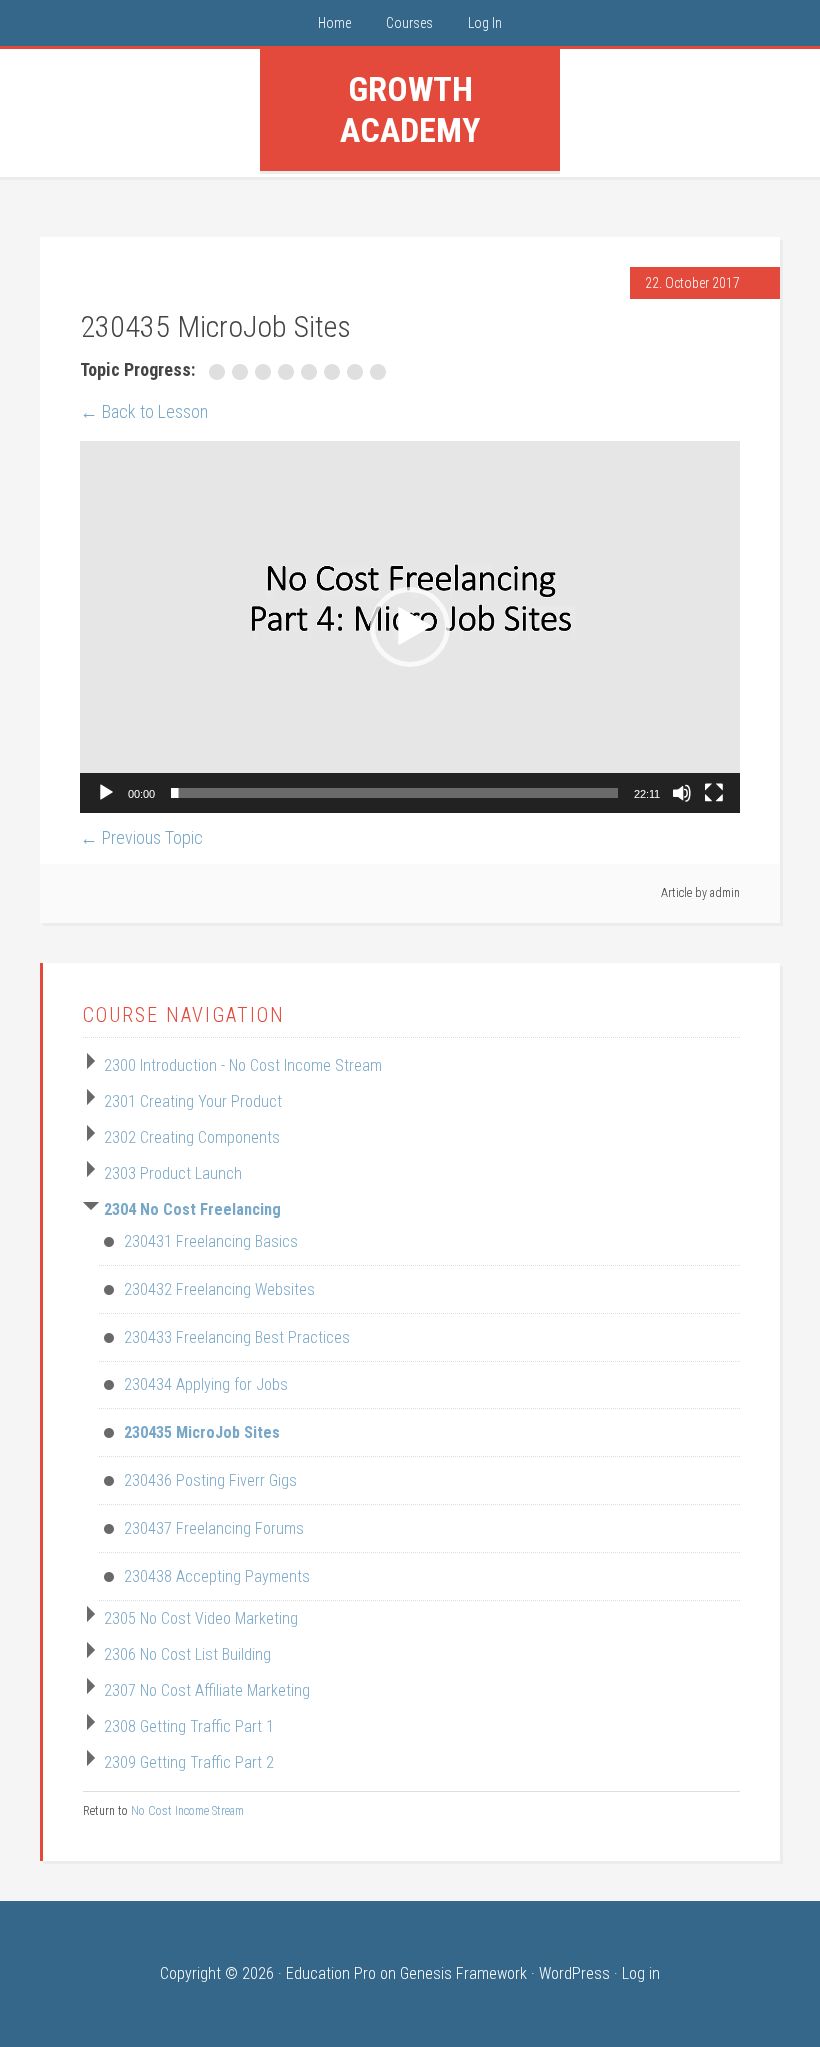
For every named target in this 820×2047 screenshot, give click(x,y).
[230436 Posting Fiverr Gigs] (335, 372)
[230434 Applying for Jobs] (289, 372)
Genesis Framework (463, 1973)
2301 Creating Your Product (193, 1101)
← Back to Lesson (144, 411)
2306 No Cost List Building (187, 1654)
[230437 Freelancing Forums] (358, 372)
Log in (641, 1973)
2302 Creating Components (192, 1137)
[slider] (394, 793)
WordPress (574, 1973)
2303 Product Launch (173, 1173)
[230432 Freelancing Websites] (243, 372)
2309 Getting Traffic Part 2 (189, 1762)
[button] (410, 627)
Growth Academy (410, 109)
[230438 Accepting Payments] (380, 372)
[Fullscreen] (714, 793)
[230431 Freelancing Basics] (220, 372)
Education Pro (331, 1973)
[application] (410, 626)
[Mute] (682, 793)
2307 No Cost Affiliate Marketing (207, 1690)
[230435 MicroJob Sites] (312, 372)
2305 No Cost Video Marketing (201, 1618)
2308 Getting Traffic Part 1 (189, 1726)
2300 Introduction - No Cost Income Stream (243, 1065)
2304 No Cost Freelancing (192, 1209)
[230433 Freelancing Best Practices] (266, 372)
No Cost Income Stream (187, 1811)
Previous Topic (141, 837)
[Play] (106, 793)
